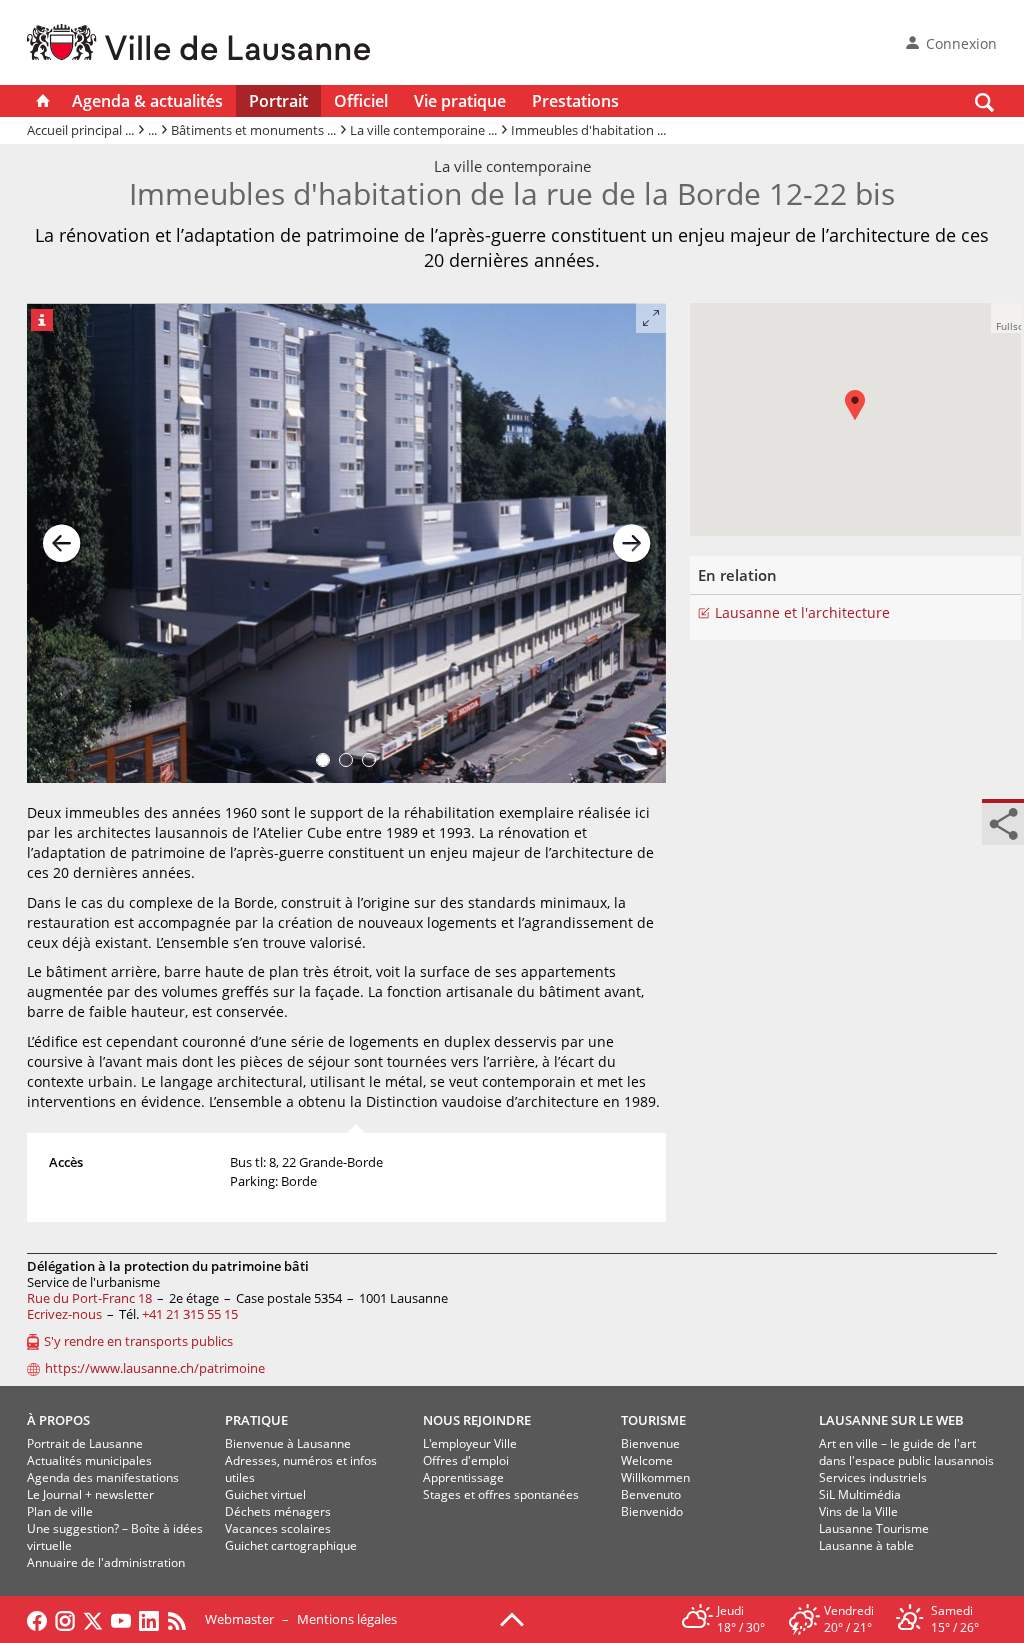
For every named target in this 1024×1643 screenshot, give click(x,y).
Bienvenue (650, 1443)
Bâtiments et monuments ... (253, 130)
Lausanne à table (866, 1545)
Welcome (647, 1460)
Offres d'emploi (466, 1460)
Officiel (361, 101)
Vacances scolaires (278, 1528)
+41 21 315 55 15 (190, 1314)
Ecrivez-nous (64, 1314)
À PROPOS (58, 1420)
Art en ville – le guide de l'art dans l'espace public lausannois (906, 1452)
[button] (865, 419)
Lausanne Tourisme (874, 1528)
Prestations (575, 101)
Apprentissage (463, 1477)
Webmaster (239, 1619)
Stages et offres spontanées (501, 1494)
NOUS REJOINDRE (477, 1420)
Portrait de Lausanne (85, 1443)
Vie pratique (460, 101)
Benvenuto (651, 1494)
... (152, 130)
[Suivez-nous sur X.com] (93, 1619)
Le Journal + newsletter (90, 1494)
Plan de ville (60, 1511)
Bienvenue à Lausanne (288, 1443)
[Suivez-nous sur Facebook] (37, 1619)
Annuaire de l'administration (106, 1562)
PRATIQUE (256, 1420)
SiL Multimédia (860, 1494)
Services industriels (873, 1477)
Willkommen (655, 1477)
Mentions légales (347, 1619)
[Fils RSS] (182, 1619)
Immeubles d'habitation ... (588, 130)
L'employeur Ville (470, 1443)
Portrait (278, 101)
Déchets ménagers (278, 1511)
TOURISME (653, 1420)
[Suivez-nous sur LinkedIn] (149, 1619)
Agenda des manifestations (103, 1477)
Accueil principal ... (80, 130)
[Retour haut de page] (512, 1618)
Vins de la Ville (858, 1511)
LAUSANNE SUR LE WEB (891, 1420)
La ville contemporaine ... (423, 130)
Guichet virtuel (265, 1494)
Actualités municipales (89, 1460)
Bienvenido (652, 1511)
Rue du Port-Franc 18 (89, 1298)
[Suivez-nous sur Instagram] (65, 1619)
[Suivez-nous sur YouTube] (121, 1619)
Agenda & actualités (147, 101)
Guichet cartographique (291, 1545)
